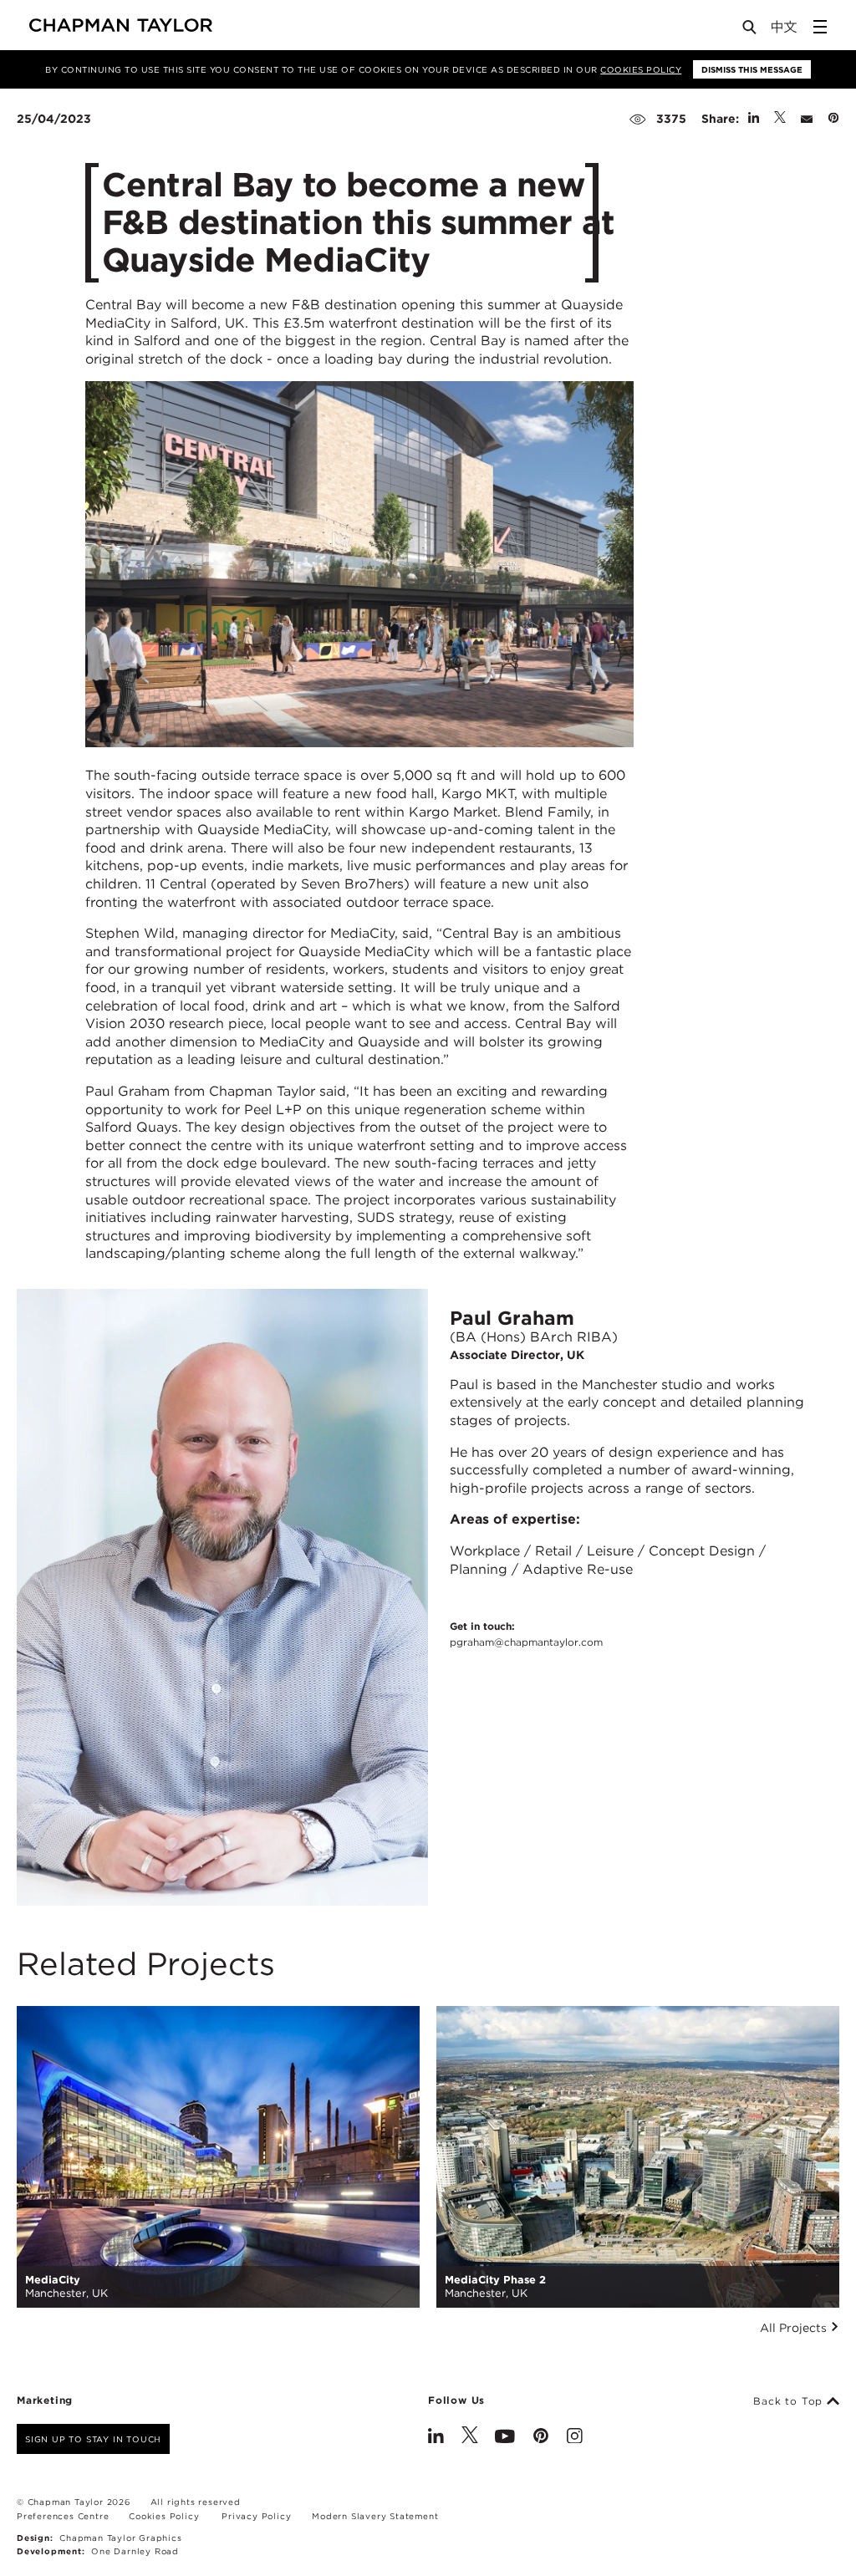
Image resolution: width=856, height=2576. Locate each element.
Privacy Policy (256, 2516)
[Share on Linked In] (754, 119)
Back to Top (790, 2401)
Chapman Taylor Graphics (120, 2538)
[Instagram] (575, 2437)
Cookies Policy (641, 69)
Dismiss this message (752, 69)
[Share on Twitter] (780, 119)
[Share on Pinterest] (833, 119)
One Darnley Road (135, 2551)
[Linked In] (436, 2437)
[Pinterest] (541, 2437)
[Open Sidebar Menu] (820, 27)
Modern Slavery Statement (375, 2516)
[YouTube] (505, 2437)
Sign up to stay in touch (93, 2439)
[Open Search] (751, 31)
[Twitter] (470, 2437)
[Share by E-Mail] (807, 119)
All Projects (795, 2328)
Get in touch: (526, 1634)
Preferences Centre (63, 2516)
